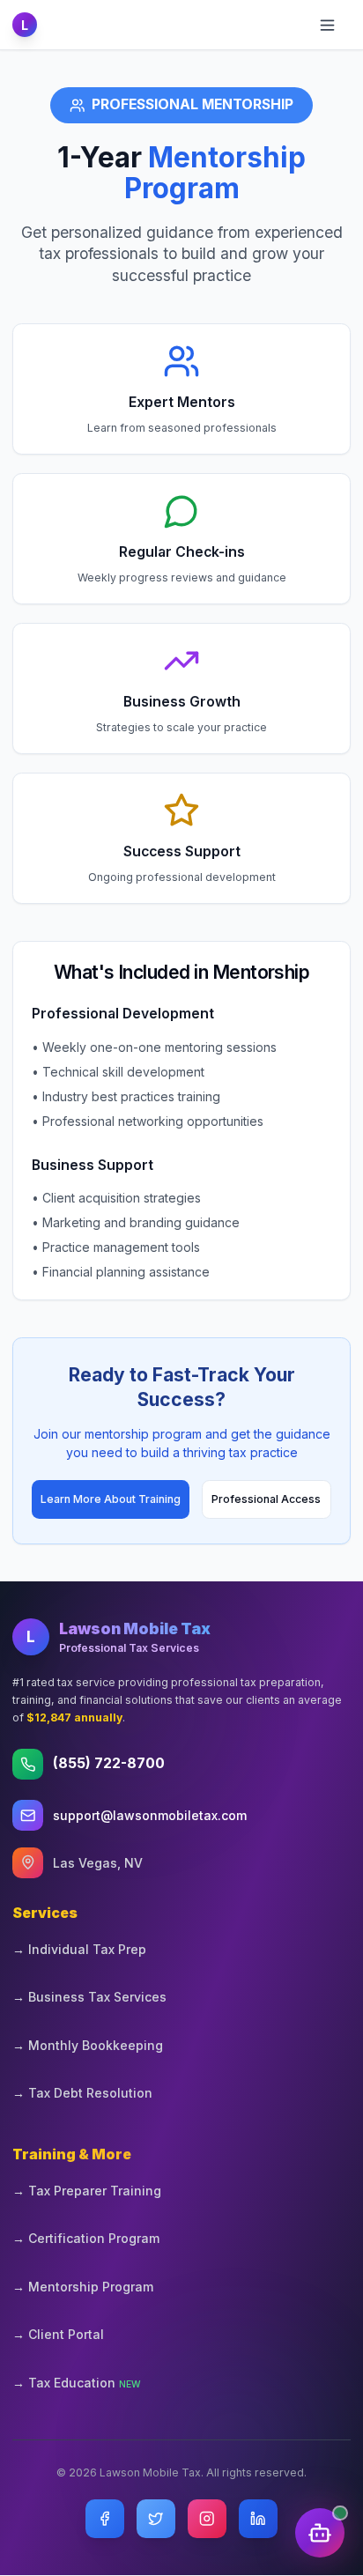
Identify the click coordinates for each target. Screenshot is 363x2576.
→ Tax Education (77, 2383)
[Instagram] (207, 2519)
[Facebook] (105, 2519)
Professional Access (266, 1499)
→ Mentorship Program (83, 2287)
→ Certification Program (86, 2238)
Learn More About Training (111, 1499)
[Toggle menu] (331, 25)
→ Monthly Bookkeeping (88, 2045)
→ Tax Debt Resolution (82, 2093)
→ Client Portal (58, 2334)
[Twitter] (156, 2519)
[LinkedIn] (258, 2519)
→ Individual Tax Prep (79, 1949)
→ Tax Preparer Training (87, 2191)
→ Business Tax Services (89, 1997)
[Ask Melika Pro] (320, 2533)
